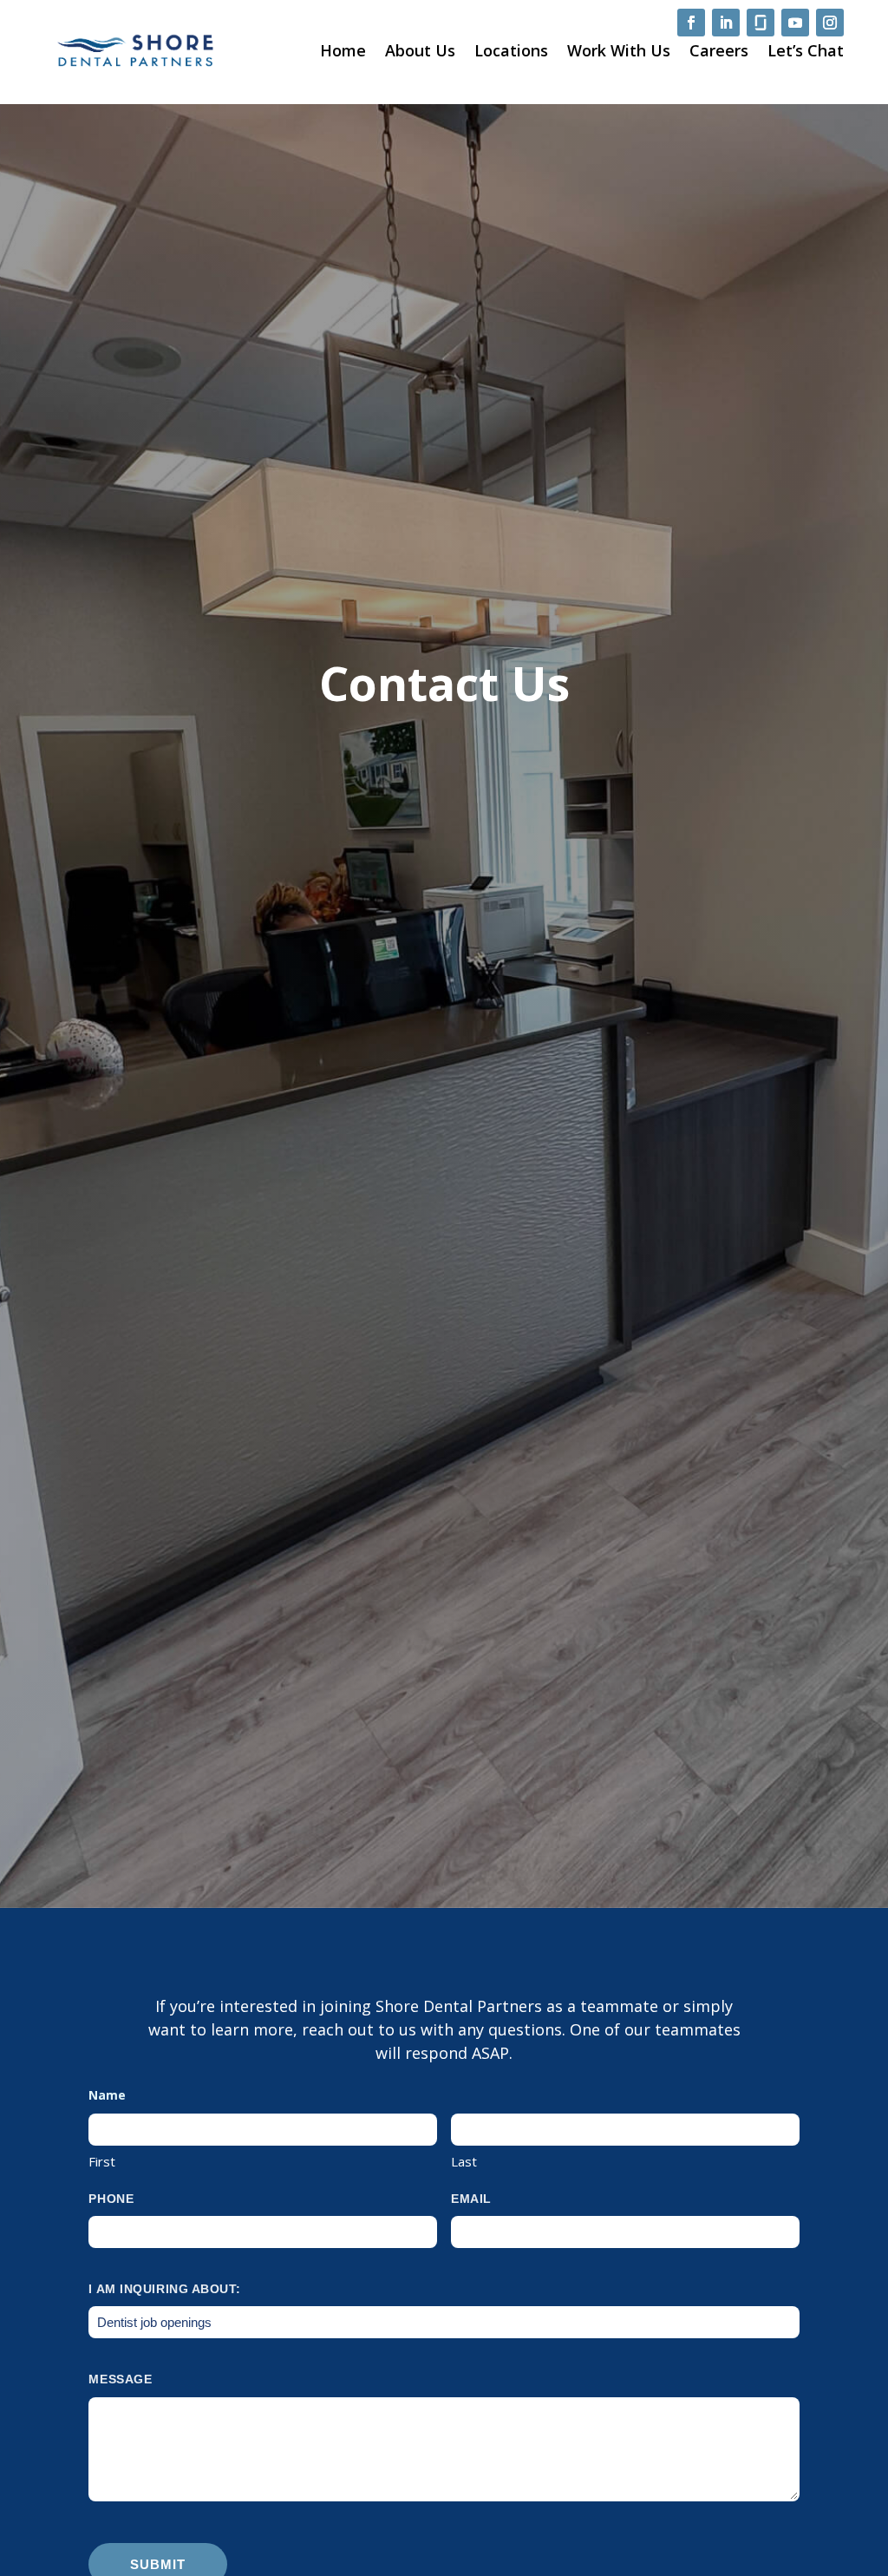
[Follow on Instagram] (830, 23)
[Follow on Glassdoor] (761, 23)
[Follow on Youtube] (795, 23)
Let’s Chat (806, 50)
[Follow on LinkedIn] (726, 23)
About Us (420, 50)
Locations (511, 50)
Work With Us (619, 50)
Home (343, 50)
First (102, 2161)
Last (464, 2161)
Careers (719, 50)
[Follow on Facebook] (691, 23)
